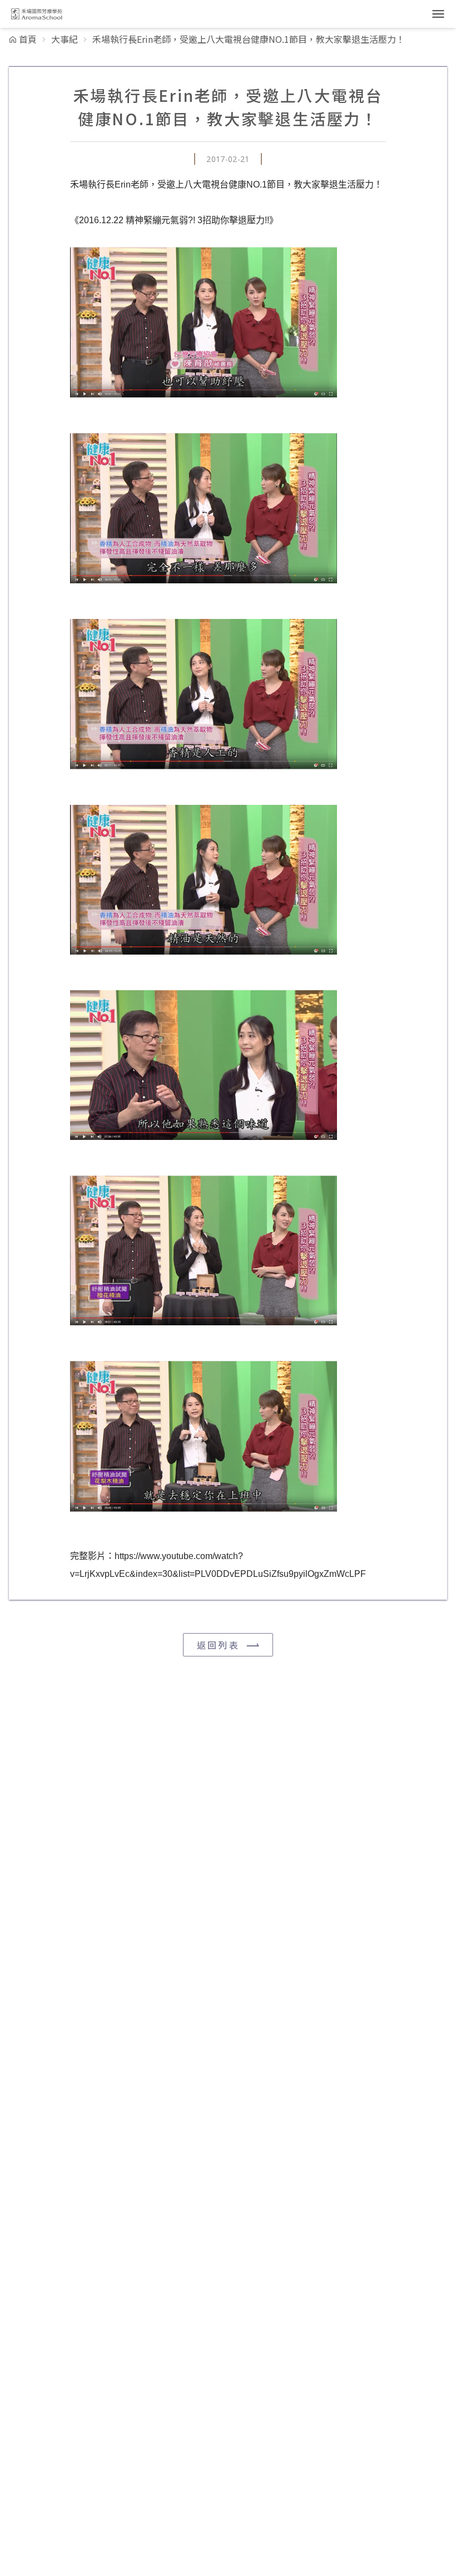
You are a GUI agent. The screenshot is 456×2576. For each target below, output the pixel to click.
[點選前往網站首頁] (36, 14)
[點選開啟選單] (438, 14)
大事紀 (65, 39)
